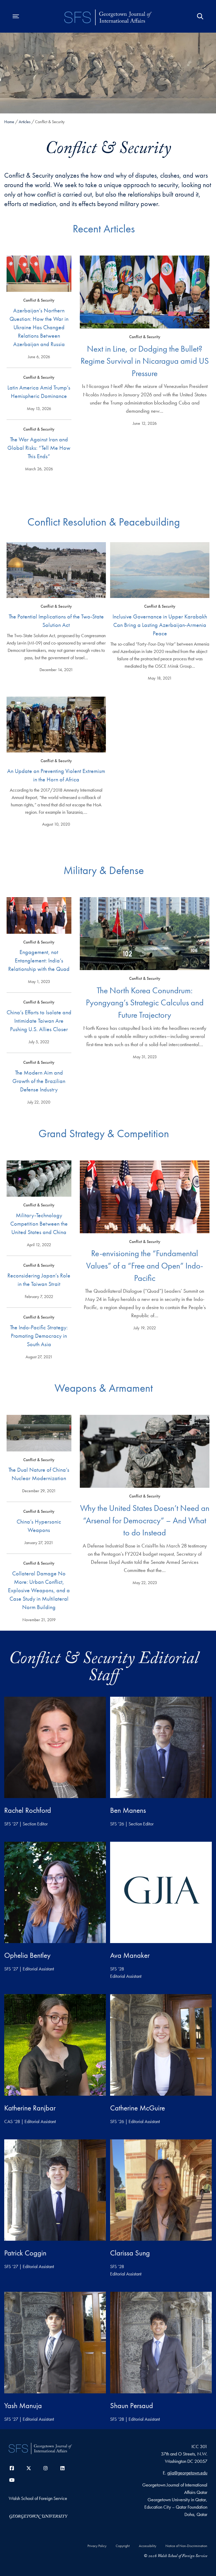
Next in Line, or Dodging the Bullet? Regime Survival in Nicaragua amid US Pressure (145, 361)
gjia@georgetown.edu (187, 2473)
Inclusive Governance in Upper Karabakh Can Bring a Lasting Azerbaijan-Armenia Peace (160, 625)
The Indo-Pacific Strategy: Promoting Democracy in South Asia (39, 1336)
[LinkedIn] (62, 2468)
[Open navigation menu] (16, 16)
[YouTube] (12, 2480)
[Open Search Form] (200, 16)
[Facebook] (12, 2468)
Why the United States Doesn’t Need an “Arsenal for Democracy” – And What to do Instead (145, 1520)
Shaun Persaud (132, 2406)
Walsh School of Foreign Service (38, 2498)
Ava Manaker (130, 1955)
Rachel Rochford (28, 1810)
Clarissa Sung (130, 2253)
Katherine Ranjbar (30, 2108)
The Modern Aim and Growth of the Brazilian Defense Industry (39, 1081)
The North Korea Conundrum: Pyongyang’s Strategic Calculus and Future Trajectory (145, 1003)
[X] (29, 2468)
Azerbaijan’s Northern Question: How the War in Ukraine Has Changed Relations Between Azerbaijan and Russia (39, 327)
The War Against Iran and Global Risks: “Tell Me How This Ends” (39, 448)
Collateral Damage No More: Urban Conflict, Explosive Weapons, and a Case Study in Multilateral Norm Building (39, 1590)
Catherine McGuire (138, 2108)
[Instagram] (46, 2468)
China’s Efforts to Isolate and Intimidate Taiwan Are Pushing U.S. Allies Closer (39, 1021)
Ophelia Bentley (27, 1955)
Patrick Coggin (25, 2253)
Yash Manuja (23, 2406)
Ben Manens (128, 1810)
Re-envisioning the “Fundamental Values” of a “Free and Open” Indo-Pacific (145, 1266)
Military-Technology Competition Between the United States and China (39, 1224)
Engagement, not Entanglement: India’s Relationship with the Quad (39, 960)
